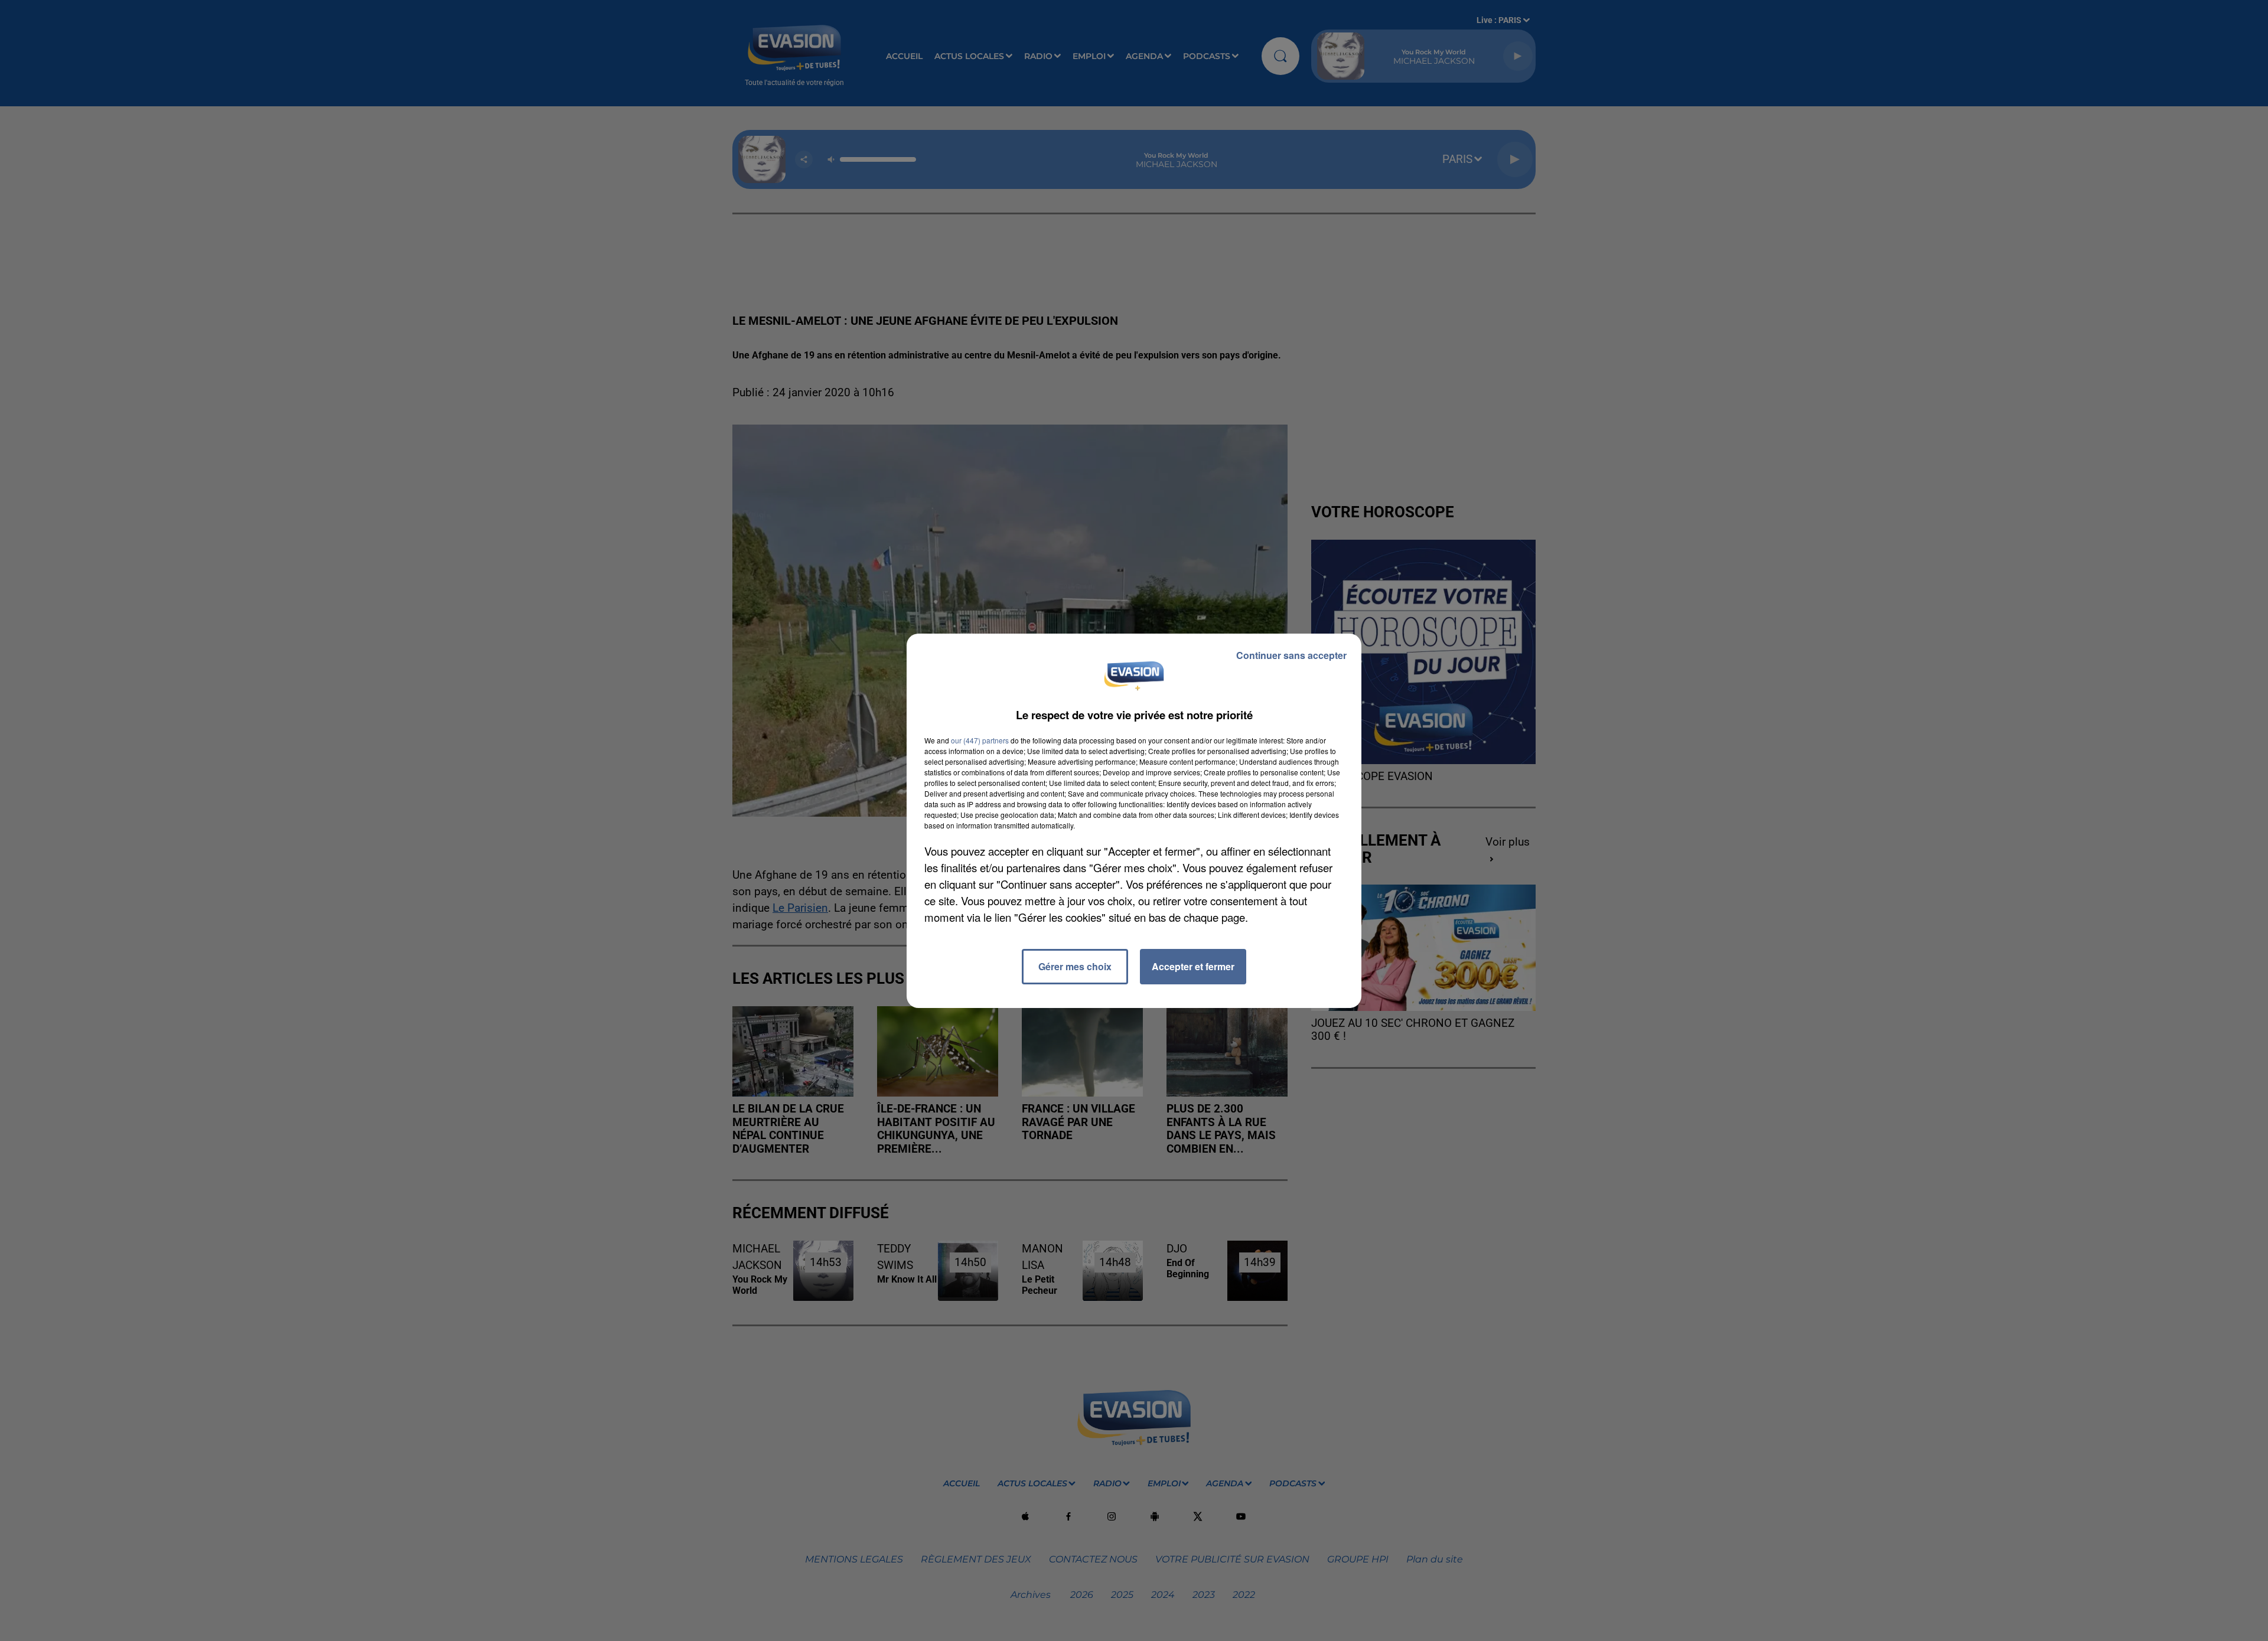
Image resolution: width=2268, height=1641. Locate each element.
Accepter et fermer (1193, 966)
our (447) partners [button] (980, 740)
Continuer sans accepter (1291, 655)
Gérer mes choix (1075, 966)
